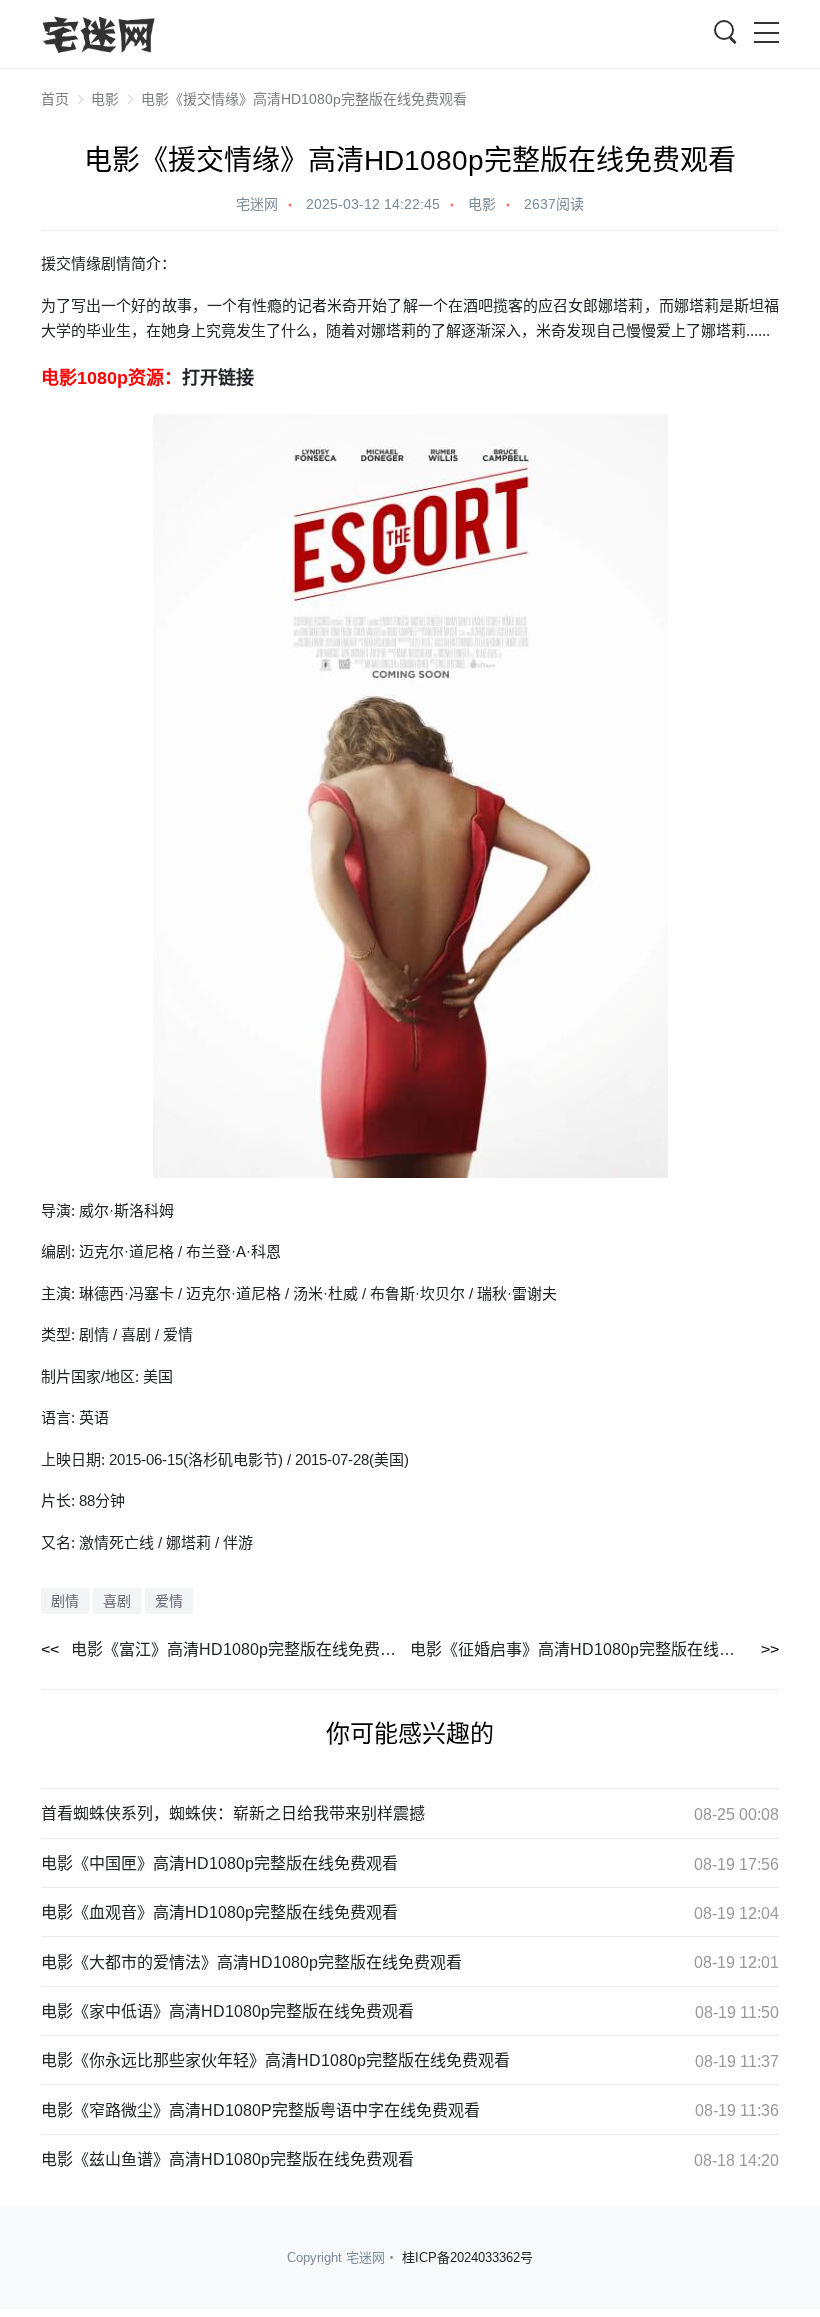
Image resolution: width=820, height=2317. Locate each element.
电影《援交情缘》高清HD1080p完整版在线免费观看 (304, 99)
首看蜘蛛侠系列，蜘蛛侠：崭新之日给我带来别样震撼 (233, 1813)
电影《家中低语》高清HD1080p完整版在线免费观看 (227, 2011)
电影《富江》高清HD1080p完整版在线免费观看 (240, 1649)
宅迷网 (257, 204)
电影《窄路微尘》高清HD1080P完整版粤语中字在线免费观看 (260, 2110)
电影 (105, 99)
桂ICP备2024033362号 (467, 2257)
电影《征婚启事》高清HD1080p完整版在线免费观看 (594, 1649)
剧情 (65, 1601)
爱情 (169, 1601)
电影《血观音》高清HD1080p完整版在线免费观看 (219, 1912)
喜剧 (117, 1601)
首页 (55, 99)
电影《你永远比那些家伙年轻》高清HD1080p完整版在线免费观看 (275, 2060)
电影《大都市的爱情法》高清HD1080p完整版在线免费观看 (251, 1962)
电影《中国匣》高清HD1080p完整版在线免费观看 (219, 1863)
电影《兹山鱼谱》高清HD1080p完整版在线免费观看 (227, 2159)
